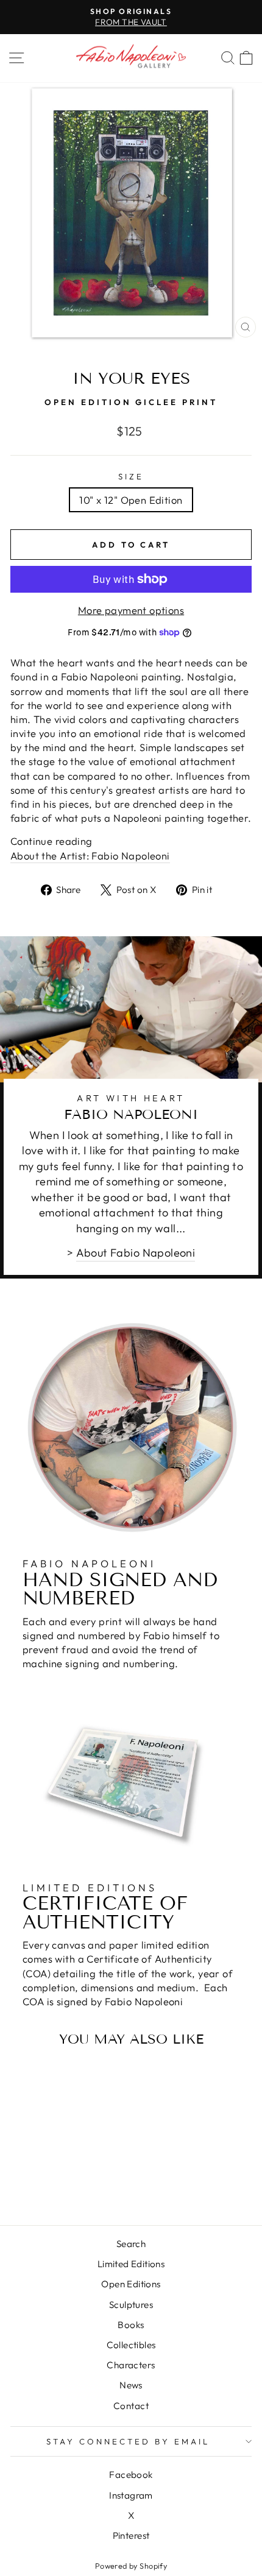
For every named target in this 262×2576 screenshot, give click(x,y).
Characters (131, 2365)
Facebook (131, 2475)
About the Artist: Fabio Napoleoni (90, 856)
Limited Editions (131, 2264)
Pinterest (131, 2535)
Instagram (131, 2495)
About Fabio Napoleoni (136, 1253)
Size (131, 476)
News (131, 2385)
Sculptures (131, 2305)
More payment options (131, 610)
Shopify (153, 2566)
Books (131, 2325)
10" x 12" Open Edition (131, 500)
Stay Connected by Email (128, 2441)
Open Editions (131, 2284)
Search (131, 2244)
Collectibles (131, 2345)
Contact (131, 2406)
